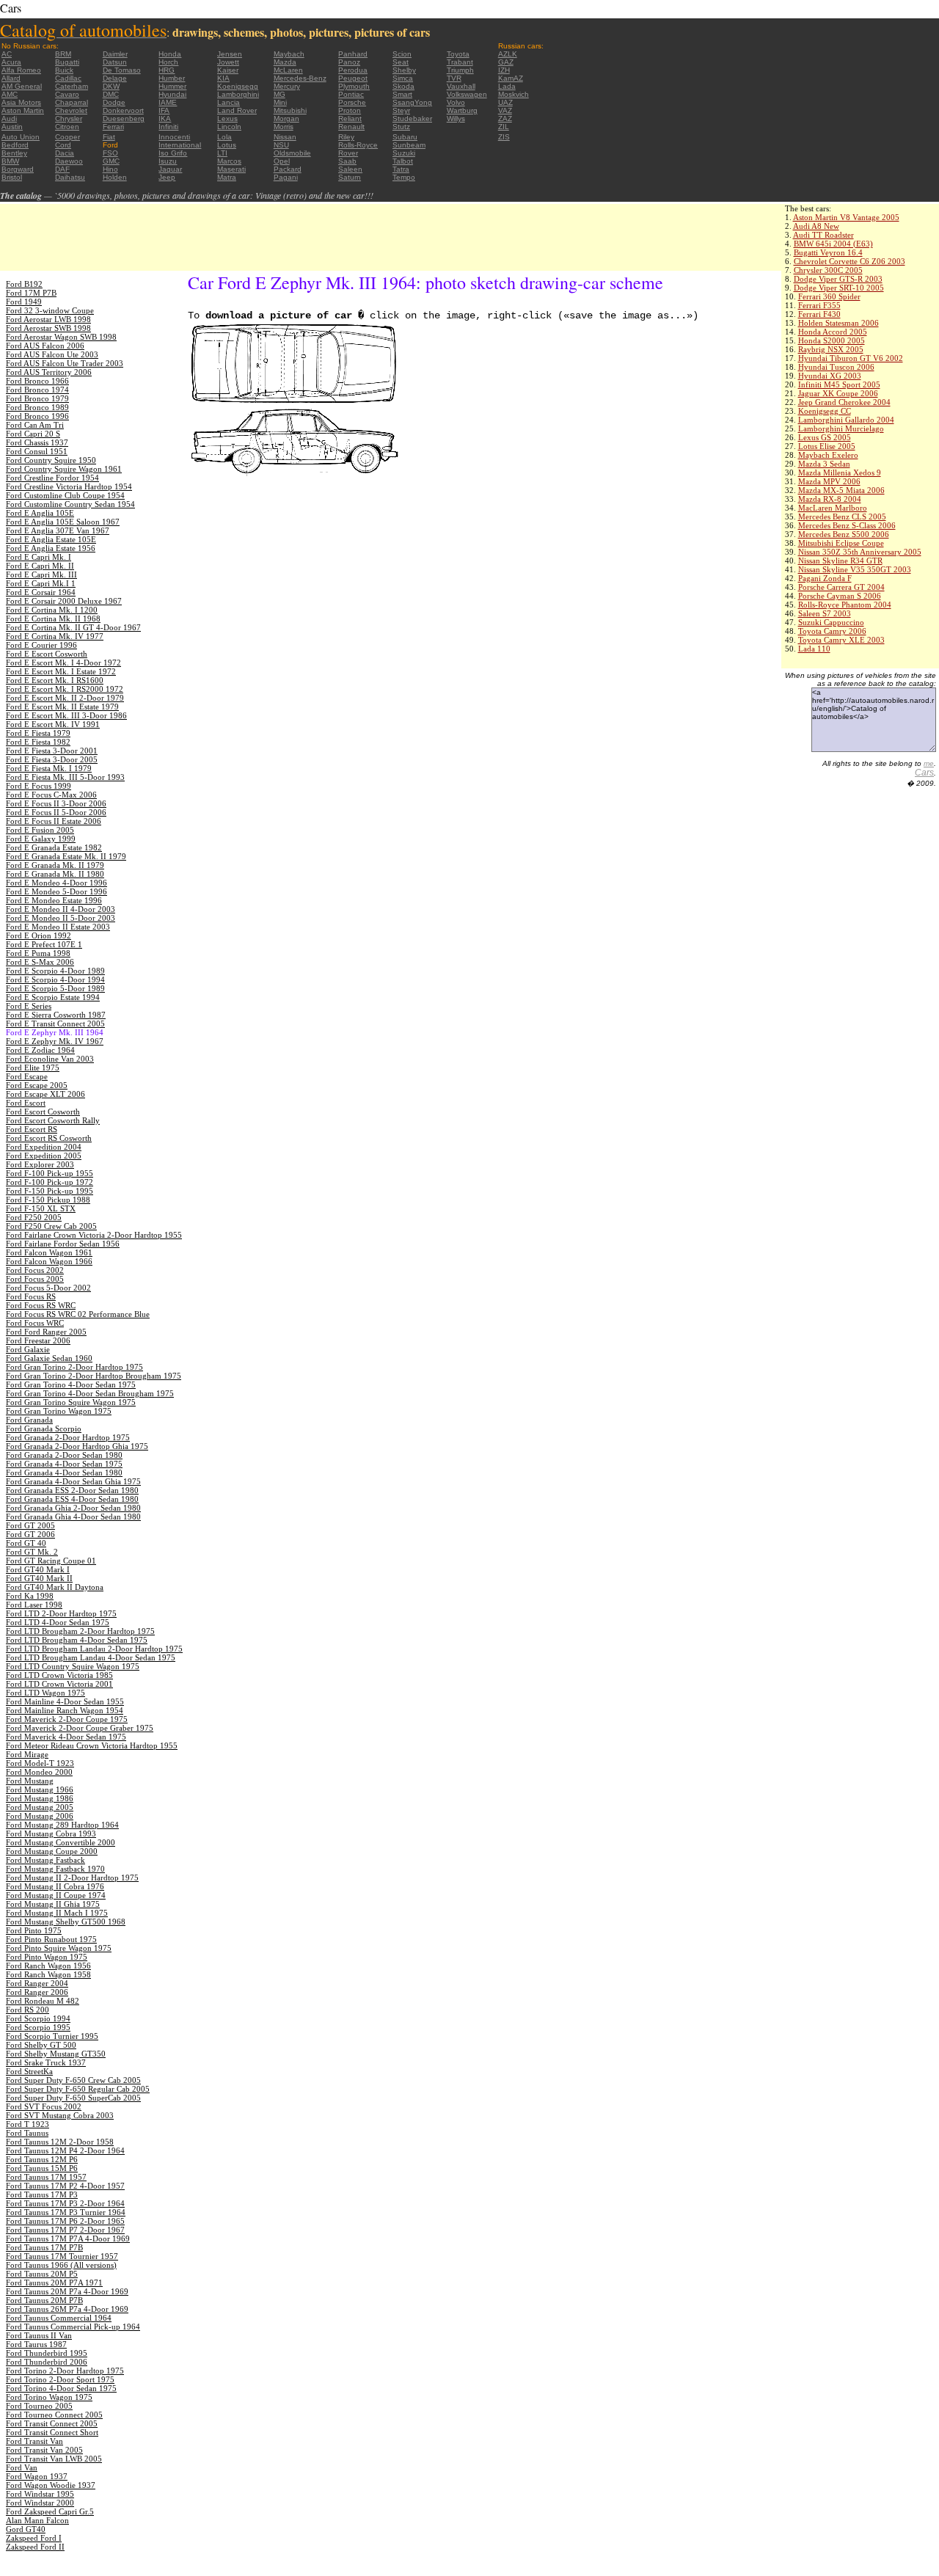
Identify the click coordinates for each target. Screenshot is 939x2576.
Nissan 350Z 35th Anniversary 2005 (860, 552)
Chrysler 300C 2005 (828, 270)
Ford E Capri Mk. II (40, 566)
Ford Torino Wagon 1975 (49, 2397)
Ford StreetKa (29, 2071)
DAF (62, 169)
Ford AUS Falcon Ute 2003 (52, 354)
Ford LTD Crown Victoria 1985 (59, 1675)
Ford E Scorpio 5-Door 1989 (55, 988)
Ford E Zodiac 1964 (40, 1050)
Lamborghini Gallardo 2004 (846, 420)
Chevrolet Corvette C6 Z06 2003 (850, 261)
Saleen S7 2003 (825, 613)
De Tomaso (122, 70)
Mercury (287, 86)
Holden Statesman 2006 (838, 323)
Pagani (286, 177)
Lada (507, 86)
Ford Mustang (30, 1781)
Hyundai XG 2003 (830, 376)
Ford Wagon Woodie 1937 (51, 2485)
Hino (110, 169)
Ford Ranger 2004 (37, 1983)
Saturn (350, 177)
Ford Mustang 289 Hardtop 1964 (62, 1825)
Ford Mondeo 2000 (39, 1772)
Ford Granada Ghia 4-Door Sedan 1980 (73, 1517)
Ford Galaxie (28, 1349)
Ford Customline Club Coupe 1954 (65, 495)
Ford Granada (29, 1420)
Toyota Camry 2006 (832, 631)
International (180, 145)
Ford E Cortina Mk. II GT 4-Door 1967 (73, 627)
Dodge (114, 102)
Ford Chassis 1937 (37, 442)
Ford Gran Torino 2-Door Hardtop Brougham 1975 (94, 1376)
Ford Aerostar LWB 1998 (48, 319)
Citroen (67, 127)
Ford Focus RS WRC (41, 1305)
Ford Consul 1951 (37, 451)
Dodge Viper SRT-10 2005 (839, 288)
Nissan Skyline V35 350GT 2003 (855, 569)
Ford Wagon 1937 (37, 2476)
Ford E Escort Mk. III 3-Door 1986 (66, 715)
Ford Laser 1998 (34, 1605)
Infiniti (168, 127)
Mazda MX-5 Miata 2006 (841, 490)
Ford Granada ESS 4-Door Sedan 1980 (72, 1499)
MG (279, 94)
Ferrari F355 (819, 305)
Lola (224, 137)
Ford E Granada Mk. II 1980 (55, 874)
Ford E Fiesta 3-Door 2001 (52, 751)
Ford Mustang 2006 (40, 1816)
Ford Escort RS (32, 1129)
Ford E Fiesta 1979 (38, 733)
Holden (115, 177)
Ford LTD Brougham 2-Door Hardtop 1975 (80, 1631)
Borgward (18, 169)
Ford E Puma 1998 (38, 953)
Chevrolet (71, 110)
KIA (223, 78)
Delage (115, 78)
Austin (12, 127)
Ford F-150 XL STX (41, 1208)
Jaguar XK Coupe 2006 (838, 393)
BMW (10, 161)
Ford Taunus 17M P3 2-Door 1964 (65, 2203)
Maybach (289, 54)
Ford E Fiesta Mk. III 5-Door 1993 (65, 777)
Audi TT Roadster (823, 235)
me (929, 763)
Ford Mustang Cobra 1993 (51, 1834)
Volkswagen (467, 94)
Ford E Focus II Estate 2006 (54, 821)
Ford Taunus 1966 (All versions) (61, 2265)
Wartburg (462, 110)
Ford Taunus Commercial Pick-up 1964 (73, 2327)
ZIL (504, 127)
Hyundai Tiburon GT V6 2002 (851, 358)
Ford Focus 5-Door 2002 (48, 1288)
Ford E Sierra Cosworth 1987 (56, 1015)
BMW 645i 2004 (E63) (833, 244)
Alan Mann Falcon (37, 2520)
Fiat (109, 137)
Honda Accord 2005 (833, 332)
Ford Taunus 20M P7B (44, 2300)
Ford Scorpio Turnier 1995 (52, 2036)
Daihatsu (70, 177)
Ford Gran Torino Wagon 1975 (59, 1411)
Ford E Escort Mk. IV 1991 (53, 724)
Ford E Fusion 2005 (40, 830)
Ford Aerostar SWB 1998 (48, 328)
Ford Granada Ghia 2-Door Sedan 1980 (73, 1508)
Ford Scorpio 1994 (38, 2018)
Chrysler (69, 118)
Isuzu (168, 161)
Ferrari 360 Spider (829, 296)
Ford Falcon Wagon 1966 (49, 1261)
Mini (280, 102)
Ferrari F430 (819, 314)
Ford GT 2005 (30, 1525)
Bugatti (67, 62)
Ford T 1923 (28, 2124)
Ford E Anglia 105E (40, 513)
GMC (111, 161)
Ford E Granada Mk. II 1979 (55, 865)
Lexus (227, 118)
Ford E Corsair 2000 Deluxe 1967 (64, 601)
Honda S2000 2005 (832, 340)
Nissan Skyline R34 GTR (840, 561)
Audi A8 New (816, 226)
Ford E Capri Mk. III (41, 574)
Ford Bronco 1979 (37, 398)
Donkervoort (123, 110)
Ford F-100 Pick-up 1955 (50, 1173)
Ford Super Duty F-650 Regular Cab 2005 (78, 2089)
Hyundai (172, 94)
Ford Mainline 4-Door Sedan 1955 (65, 1701)
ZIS (504, 137)
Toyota (458, 54)
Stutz (401, 127)
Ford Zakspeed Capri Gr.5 (50, 2511)
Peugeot (353, 78)
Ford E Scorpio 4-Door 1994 (55, 979)
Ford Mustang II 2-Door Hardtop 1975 (72, 1878)
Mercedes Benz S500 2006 (844, 534)
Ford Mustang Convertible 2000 (61, 1842)
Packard (288, 169)
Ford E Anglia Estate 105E (51, 539)
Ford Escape (27, 1076)
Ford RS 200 (28, 2010)
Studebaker (412, 118)
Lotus (227, 145)
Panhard (353, 54)
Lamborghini (238, 94)
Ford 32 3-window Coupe (50, 310)
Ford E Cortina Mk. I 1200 (52, 610)
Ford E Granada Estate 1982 (54, 847)
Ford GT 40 (26, 1543)
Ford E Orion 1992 (39, 935)
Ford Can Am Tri (35, 425)
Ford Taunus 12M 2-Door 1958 (60, 2142)
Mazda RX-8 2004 (830, 499)
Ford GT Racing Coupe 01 (51, 1561)
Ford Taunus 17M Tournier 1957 (62, 2256)
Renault (351, 127)
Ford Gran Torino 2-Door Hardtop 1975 (74, 1367)
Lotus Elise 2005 (827, 446)
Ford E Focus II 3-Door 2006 (56, 803)
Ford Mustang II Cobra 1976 (55, 1886)
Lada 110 (814, 649)
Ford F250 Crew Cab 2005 (51, 1226)
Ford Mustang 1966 (40, 1789)
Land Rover (237, 110)
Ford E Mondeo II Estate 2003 (58, 927)
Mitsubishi (290, 110)
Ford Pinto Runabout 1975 (51, 1939)
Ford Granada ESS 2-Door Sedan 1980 (72, 1490)
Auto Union (21, 137)
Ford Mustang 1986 (40, 1798)
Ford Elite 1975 (33, 1068)
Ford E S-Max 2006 (40, 962)
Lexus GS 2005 (825, 437)
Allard (11, 78)
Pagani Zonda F (825, 578)
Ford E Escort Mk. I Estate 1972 (61, 671)
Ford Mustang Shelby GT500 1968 (66, 1922)
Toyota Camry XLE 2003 (841, 640)
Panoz (349, 62)
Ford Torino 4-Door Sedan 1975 (61, 2388)
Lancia (229, 102)
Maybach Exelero (828, 455)
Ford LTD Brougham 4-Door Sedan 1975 (77, 1640)
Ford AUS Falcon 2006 (45, 346)
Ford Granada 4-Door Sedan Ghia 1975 (73, 1481)
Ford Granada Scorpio (44, 1429)
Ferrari (113, 127)
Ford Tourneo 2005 (39, 2406)
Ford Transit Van (34, 2441)
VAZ (505, 110)
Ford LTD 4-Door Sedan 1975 (58, 1622)
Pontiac (351, 94)
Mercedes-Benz (300, 78)
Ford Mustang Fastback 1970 (55, 1869)
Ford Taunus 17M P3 (42, 2194)
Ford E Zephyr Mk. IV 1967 (55, 1041)
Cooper (67, 137)
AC (7, 54)
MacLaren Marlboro (833, 508)
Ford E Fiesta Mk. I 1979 (49, 768)
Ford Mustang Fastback (45, 1860)
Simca (403, 78)
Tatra (401, 169)
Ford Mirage (27, 1754)
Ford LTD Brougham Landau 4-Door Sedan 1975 (91, 1657)
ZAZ (505, 118)
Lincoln (229, 127)
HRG (167, 70)
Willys (456, 118)
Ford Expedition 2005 (44, 1156)
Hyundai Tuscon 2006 (836, 367)
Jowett (228, 62)
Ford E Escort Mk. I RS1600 (55, 680)
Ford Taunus (27, 2133)
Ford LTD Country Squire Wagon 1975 (73, 1666)
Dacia (65, 153)
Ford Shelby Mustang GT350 (56, 2054)
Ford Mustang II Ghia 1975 (53, 1904)
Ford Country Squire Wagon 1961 (64, 469)
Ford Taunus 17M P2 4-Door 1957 (65, 2186)
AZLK (508, 54)
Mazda (285, 62)
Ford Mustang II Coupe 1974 (56, 1895)
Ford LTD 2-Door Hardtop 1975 (61, 1613)
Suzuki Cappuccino (831, 622)
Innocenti (174, 137)
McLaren (288, 70)
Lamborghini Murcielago (841, 428)
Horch (168, 62)
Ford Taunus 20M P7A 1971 (54, 2283)
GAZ (506, 62)
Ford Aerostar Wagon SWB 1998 (61, 337)
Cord (63, 145)
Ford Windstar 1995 (40, 2494)
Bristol (12, 177)
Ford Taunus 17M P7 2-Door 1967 (65, 2230)
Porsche (352, 102)
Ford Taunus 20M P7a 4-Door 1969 (67, 2291)
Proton (350, 110)
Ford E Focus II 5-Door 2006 (56, 812)
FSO (110, 153)
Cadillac (68, 78)
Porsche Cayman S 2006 (840, 596)
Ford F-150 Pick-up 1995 (50, 1191)
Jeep (167, 177)
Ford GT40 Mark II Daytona (55, 1587)
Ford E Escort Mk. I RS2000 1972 (65, 689)
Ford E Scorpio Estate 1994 (53, 997)
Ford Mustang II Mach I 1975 (57, 1913)
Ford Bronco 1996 (37, 416)
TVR (454, 78)
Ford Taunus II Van (39, 2335)
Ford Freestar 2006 (38, 1340)
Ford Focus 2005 (35, 1279)
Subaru (405, 137)
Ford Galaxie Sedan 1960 (49, 1358)
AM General (22, 86)
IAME (168, 102)
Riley (346, 137)
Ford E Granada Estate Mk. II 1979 (66, 856)
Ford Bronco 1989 (37, 407)
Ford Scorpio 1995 (38, 2027)
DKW (111, 86)
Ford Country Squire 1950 (51, 460)
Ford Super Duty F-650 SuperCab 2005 (73, 2098)
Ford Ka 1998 (30, 1596)
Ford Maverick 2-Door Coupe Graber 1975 (80, 1728)
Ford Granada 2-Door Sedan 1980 (64, 1455)
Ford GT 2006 (30, 1534)
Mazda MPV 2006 (829, 481)
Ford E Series (29, 1006)
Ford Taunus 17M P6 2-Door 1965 (65, 2221)
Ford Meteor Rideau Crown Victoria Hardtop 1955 (92, 1745)
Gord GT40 (26, 2529)
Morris (284, 127)
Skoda (403, 86)
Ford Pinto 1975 (34, 1930)
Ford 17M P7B (31, 293)
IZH (504, 70)
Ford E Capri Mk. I (39, 557)
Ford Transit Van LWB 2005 (54, 2459)
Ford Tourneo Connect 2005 (54, 2415)
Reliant (350, 118)
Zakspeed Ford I (34, 2538)
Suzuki (404, 153)
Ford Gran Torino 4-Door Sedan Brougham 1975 (90, 1393)
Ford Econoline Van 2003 (50, 1059)
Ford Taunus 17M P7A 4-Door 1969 (68, 2239)
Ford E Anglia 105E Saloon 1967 (63, 522)
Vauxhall (461, 86)
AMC (10, 94)
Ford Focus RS (31, 1296)
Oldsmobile (292, 153)
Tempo (404, 177)
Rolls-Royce (358, 145)
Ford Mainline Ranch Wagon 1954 (65, 1710)
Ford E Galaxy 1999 (41, 839)
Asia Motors (21, 102)
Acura (11, 62)
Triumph (460, 70)
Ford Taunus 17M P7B (44, 2247)
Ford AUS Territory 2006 (49, 372)
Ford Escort (26, 1103)
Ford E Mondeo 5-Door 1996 (56, 891)
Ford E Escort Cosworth (47, 654)
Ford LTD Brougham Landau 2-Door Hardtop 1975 (94, 1649)
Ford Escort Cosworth (43, 1112)
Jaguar (170, 169)
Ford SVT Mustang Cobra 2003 (60, 2115)
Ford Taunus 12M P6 (42, 2159)
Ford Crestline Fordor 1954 (52, 478)
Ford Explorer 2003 (40, 1164)
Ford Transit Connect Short (52, 2432)
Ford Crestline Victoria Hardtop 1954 (69, 486)
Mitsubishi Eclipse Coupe (841, 543)
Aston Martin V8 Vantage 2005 (846, 217)
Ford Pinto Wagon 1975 (47, 1957)
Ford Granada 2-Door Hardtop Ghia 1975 (77, 1446)
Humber (172, 78)
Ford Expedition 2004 (44, 1147)
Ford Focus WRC (35, 1323)
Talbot (403, 161)
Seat (401, 62)
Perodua (353, 70)
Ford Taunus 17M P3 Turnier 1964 (66, 2212)
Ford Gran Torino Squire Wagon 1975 (71, 1402)
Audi (9, 118)
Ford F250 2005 (34, 1217)
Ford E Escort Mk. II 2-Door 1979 (65, 698)
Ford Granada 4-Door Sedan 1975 (64, 1464)
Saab (347, 161)
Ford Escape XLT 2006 (45, 1094)
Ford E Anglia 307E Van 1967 (58, 530)
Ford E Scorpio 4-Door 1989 (55, 971)
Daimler (115, 54)
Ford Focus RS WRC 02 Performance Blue (78, 1314)
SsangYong (412, 102)
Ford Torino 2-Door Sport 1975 (60, 2379)
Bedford (15, 145)
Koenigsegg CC (825, 411)
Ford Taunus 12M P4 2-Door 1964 (65, 2150)
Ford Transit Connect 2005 (52, 2423)
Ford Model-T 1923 (40, 1763)
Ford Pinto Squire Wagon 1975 (59, 1948)
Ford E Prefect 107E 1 (44, 944)
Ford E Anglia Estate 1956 (51, 548)
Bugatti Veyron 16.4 (828, 252)
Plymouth (354, 86)
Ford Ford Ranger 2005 (46, 1332)
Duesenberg (124, 118)
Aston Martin (23, 110)
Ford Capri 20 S (33, 434)
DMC (111, 94)
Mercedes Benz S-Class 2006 (847, 525)
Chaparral (72, 102)
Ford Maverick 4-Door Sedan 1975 (66, 1737)
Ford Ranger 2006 (37, 1992)
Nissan (285, 137)
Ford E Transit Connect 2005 (55, 1024)
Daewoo (69, 161)
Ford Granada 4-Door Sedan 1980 (64, 1473)
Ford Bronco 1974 (37, 390)
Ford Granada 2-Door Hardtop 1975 (68, 1437)
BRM (63, 54)
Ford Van (22, 2467)
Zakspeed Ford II (35, 2547)
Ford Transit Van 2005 (44, 2450)
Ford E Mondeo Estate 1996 (54, 900)
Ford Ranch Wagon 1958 (48, 1974)
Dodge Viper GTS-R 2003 (838, 279)
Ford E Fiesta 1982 (38, 742)
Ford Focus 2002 (35, 1270)
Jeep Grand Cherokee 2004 (844, 402)
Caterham (72, 86)
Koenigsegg (238, 86)
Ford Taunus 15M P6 (42, 2168)
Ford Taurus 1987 (36, 2344)
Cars (924, 773)
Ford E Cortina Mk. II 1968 (53, 619)
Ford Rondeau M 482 (43, 2001)
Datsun (115, 62)
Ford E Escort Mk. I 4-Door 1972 (63, 663)
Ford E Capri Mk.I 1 (41, 583)
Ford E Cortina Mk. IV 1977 (55, 636)
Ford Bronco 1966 (37, 381)
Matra (227, 177)
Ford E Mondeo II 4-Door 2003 (61, 909)
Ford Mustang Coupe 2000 (52, 1851)
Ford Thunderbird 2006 (47, 2362)
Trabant (460, 62)
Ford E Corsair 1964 (41, 592)
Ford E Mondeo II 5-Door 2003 (61, 918)
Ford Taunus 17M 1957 (46, 2177)
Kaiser (228, 70)
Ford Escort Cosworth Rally (53, 1120)
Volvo (456, 102)
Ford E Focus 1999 (39, 786)
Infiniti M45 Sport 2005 (839, 384)
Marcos (229, 161)
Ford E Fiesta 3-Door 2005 (52, 759)
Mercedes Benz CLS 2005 (842, 517)
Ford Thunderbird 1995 (47, 2353)
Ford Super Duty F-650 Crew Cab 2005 (73, 2080)
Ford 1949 (24, 302)
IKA (165, 118)
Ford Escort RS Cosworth (49, 1138)
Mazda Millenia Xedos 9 (840, 472)
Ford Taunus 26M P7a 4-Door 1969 (67, 2309)
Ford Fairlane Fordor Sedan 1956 (63, 1244)
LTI (222, 153)
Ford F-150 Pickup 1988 (48, 1200)
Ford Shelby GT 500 (41, 2045)
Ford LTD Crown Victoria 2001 (59, 1684)
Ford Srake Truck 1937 (46, 2062)
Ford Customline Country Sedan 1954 (70, 504)
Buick (64, 70)
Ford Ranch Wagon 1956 (48, 1966)
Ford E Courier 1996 (41, 645)
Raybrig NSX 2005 (831, 349)
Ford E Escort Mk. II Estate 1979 (62, 707)
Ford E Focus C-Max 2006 (51, 795)
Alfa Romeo (21, 70)
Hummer (172, 86)
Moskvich (514, 94)
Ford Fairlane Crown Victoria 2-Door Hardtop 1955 (94, 1235)
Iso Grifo (173, 153)
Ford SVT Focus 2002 (44, 2106)
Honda (170, 54)
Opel (282, 161)
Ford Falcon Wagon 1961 (49, 1252)
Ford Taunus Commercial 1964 (59, 2318)
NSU (281, 145)
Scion (402, 54)
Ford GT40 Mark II (39, 1578)
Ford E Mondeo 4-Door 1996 (56, 883)
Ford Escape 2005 (37, 1085)
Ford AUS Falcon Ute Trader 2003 (65, 363)
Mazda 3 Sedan (824, 464)
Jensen (230, 54)
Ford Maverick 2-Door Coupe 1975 (67, 1719)
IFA (164, 110)
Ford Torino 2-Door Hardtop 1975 (65, 2371)
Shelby (404, 70)
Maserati (231, 169)
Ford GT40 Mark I (38, 1569)
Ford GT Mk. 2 (32, 1552)
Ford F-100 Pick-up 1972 (50, 1182)
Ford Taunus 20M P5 (42, 2274)
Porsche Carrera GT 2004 (841, 587)
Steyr (401, 110)
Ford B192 (24, 284)
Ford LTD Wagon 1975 (45, 1693)
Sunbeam (409, 145)
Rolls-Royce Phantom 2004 (845, 605)
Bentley (14, 153)
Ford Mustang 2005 (40, 1807)
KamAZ (511, 78)
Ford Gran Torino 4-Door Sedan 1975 (71, 1384)
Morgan (286, 118)
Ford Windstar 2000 (40, 2503)
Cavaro (67, 94)
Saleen (350, 169)
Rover (348, 153)
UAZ (505, 102)
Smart (402, 94)
